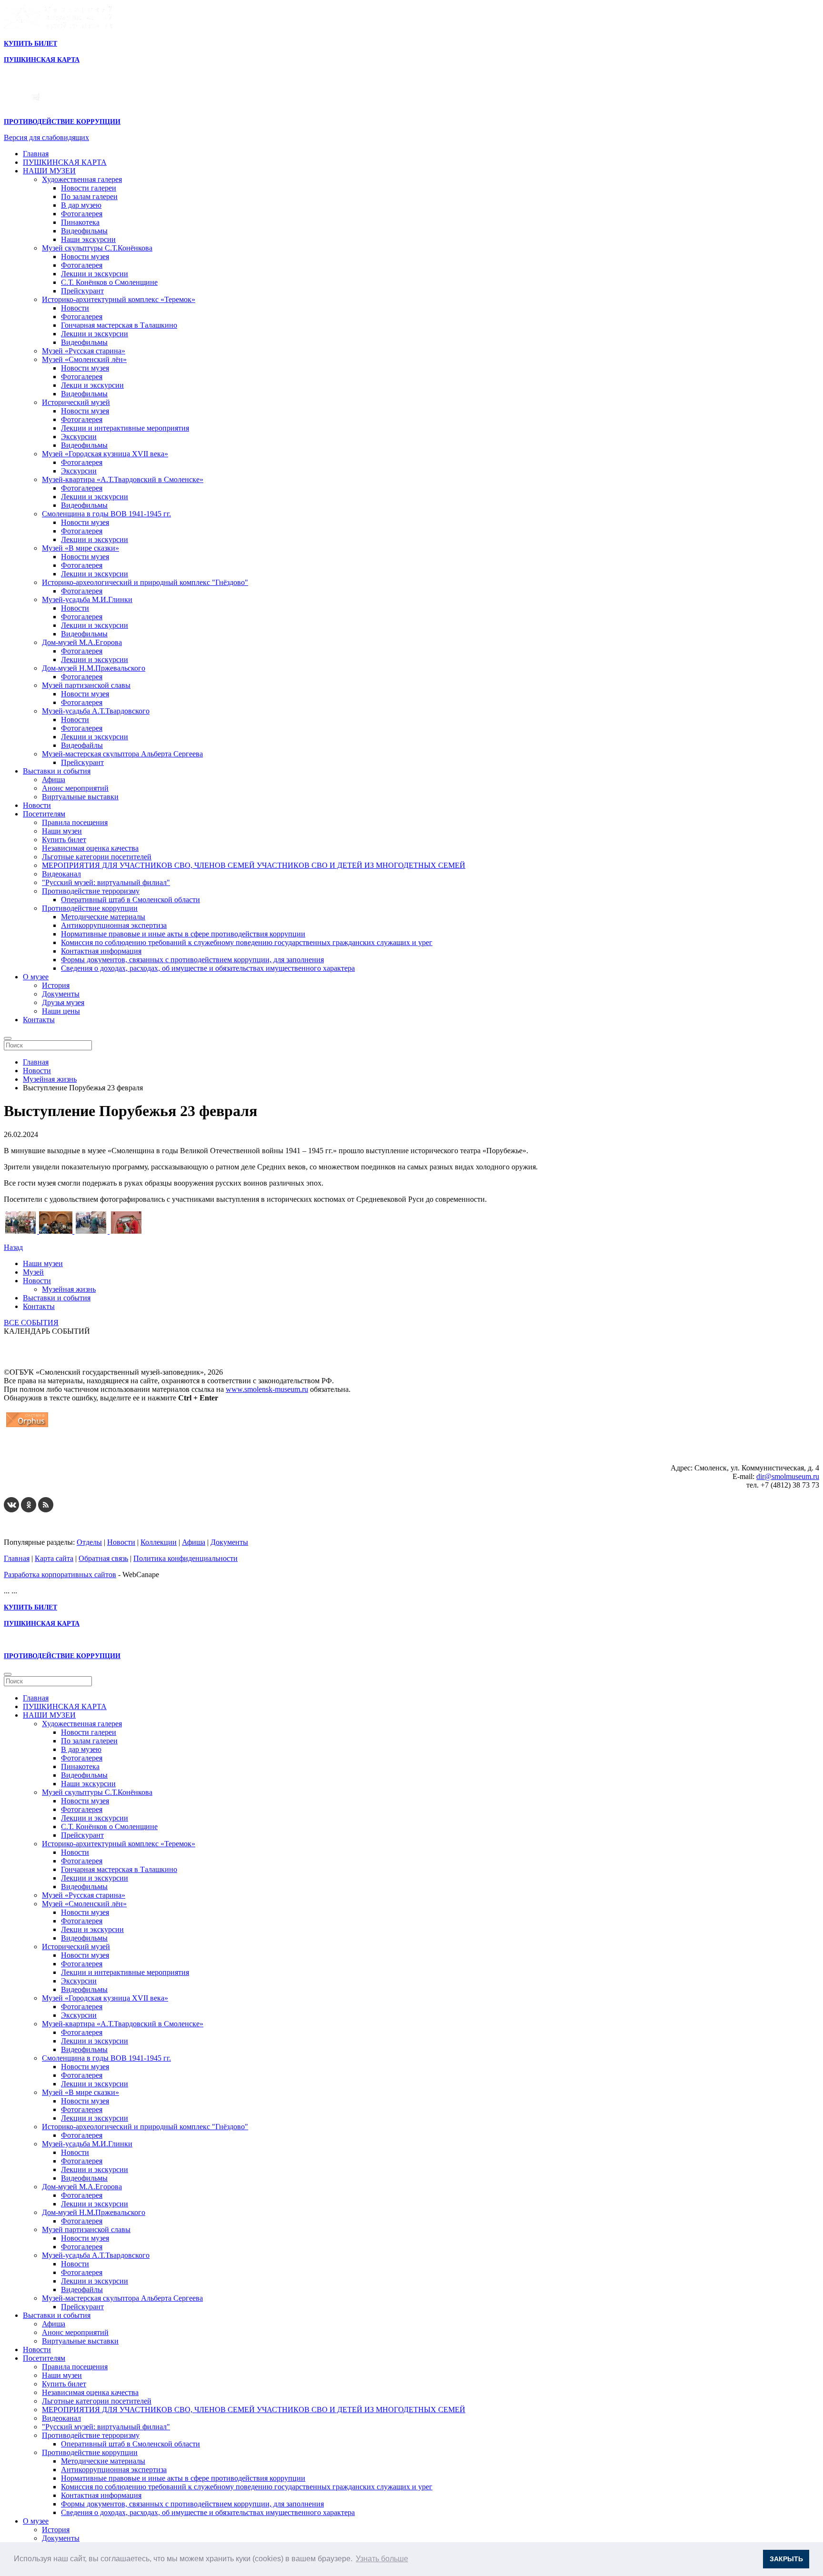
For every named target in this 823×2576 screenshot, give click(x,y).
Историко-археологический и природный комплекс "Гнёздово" (145, 582)
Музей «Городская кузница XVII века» (105, 454)
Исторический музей (76, 402)
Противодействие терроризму (91, 891)
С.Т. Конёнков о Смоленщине (109, 282)
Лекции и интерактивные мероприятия (125, 428)
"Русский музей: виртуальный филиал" (106, 882)
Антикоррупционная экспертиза (114, 925)
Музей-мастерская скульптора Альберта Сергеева (122, 754)
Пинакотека (80, 222)
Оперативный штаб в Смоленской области (130, 900)
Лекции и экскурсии (95, 274)
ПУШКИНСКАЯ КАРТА (65, 162)
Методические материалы (103, 917)
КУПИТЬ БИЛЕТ (30, 44)
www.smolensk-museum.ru (267, 1389)
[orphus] (27, 1427)
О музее (36, 977)
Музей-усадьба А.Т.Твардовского (96, 711)
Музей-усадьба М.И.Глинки (87, 599)
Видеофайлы (82, 745)
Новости (75, 308)
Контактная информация (101, 951)
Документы (61, 994)
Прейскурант (82, 291)
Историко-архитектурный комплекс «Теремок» (119, 299)
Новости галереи (89, 188)
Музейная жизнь (69, 1289)
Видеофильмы (84, 231)
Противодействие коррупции (90, 908)
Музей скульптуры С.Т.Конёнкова (97, 248)
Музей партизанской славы (86, 685)
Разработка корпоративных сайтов (60, 1575)
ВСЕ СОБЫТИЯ (31, 1323)
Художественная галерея (82, 179)
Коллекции (159, 1542)
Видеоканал (61, 874)
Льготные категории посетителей (97, 857)
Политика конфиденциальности (186, 1558)
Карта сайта (54, 1558)
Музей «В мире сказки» (80, 548)
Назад (13, 1247)
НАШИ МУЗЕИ (49, 171)
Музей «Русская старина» (84, 351)
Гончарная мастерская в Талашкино (119, 325)
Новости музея (85, 257)
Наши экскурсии (88, 239)
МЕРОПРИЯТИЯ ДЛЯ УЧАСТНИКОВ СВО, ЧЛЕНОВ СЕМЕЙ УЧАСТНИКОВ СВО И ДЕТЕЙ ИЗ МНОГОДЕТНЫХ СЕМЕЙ (254, 865)
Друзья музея (63, 1002)
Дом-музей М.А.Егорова (82, 642)
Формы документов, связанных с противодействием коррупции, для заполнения (192, 960)
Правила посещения (75, 822)
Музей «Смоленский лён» (84, 359)
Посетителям (44, 814)
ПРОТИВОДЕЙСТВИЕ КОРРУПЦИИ (62, 122)
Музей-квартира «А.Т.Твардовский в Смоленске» (123, 479)
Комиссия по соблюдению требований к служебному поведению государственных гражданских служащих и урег (247, 942)
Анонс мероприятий (75, 788)
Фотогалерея (82, 214)
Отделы (89, 1542)
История (56, 985)
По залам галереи (89, 196)
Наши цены (61, 1011)
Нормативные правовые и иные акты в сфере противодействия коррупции (183, 934)
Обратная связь (103, 1558)
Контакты (39, 1020)
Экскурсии (79, 437)
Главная (36, 154)
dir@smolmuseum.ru (788, 1476)
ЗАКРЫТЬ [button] (786, 2559)
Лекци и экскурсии (92, 385)
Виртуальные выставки (80, 797)
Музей (33, 1272)
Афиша (54, 780)
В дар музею (81, 205)
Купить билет (64, 840)
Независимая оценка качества (90, 848)
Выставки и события (57, 771)
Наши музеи (62, 831)
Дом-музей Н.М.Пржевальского (94, 668)
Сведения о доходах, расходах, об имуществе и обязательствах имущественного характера (208, 968)
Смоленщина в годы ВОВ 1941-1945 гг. (106, 514)
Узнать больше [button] (382, 2559)
